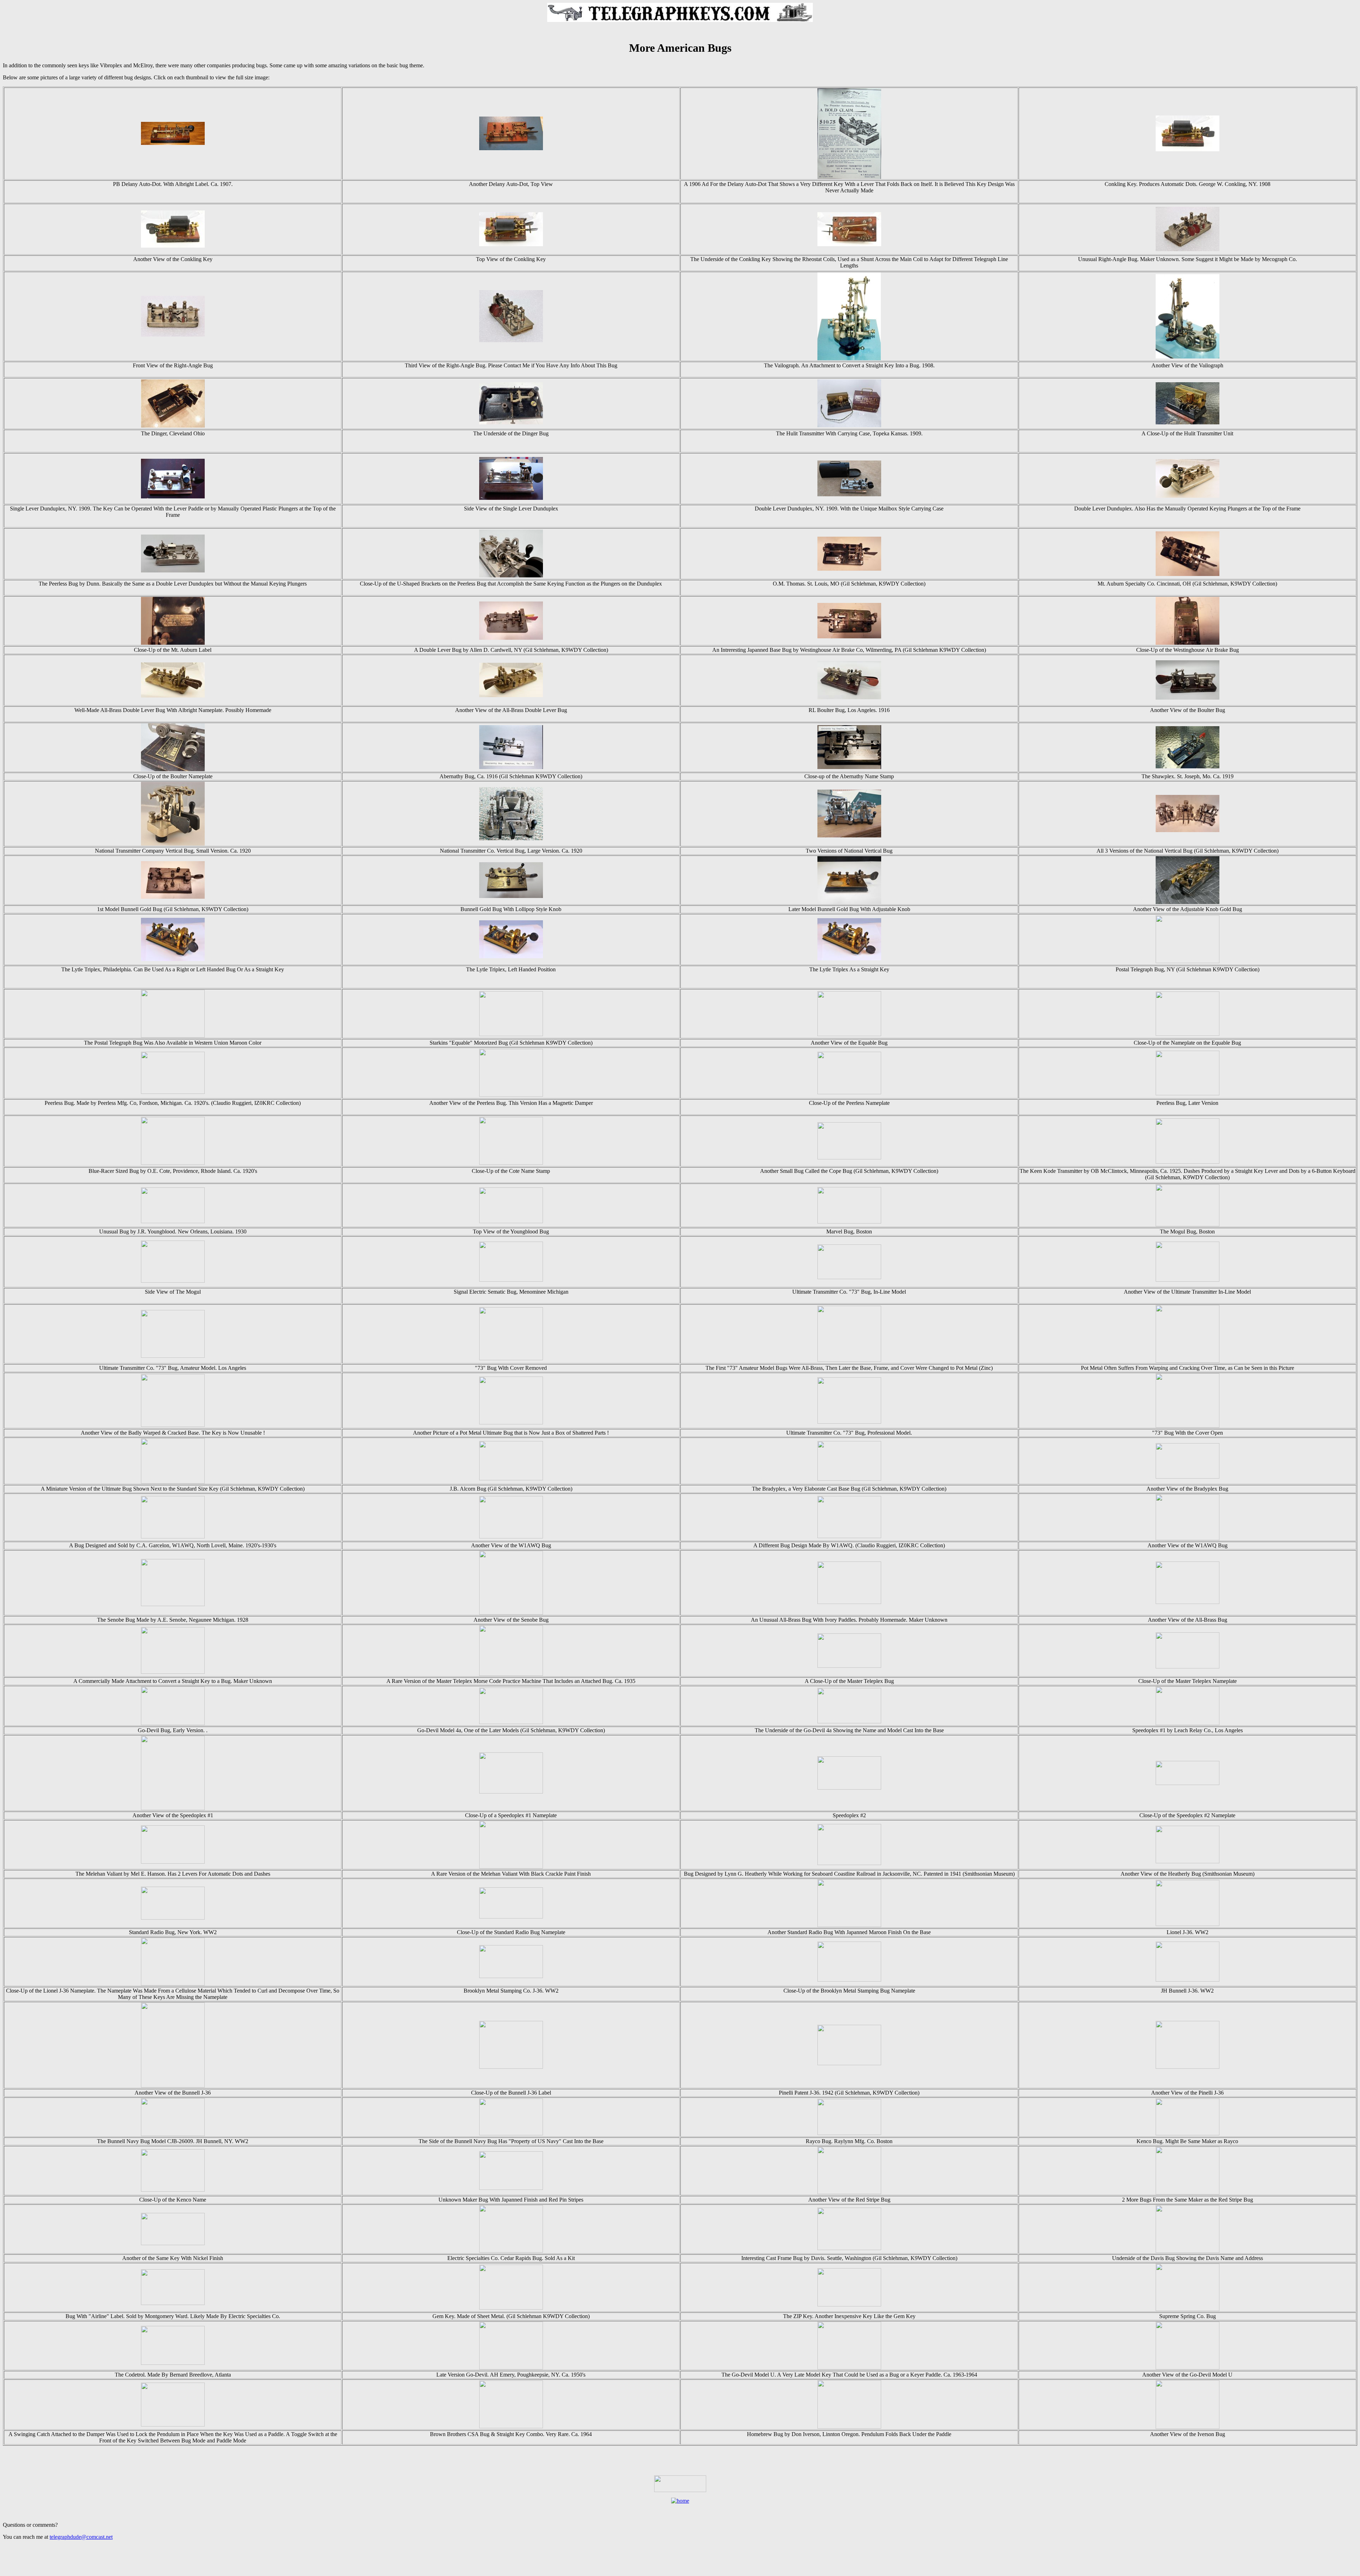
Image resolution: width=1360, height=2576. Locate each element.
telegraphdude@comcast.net (81, 2537)
